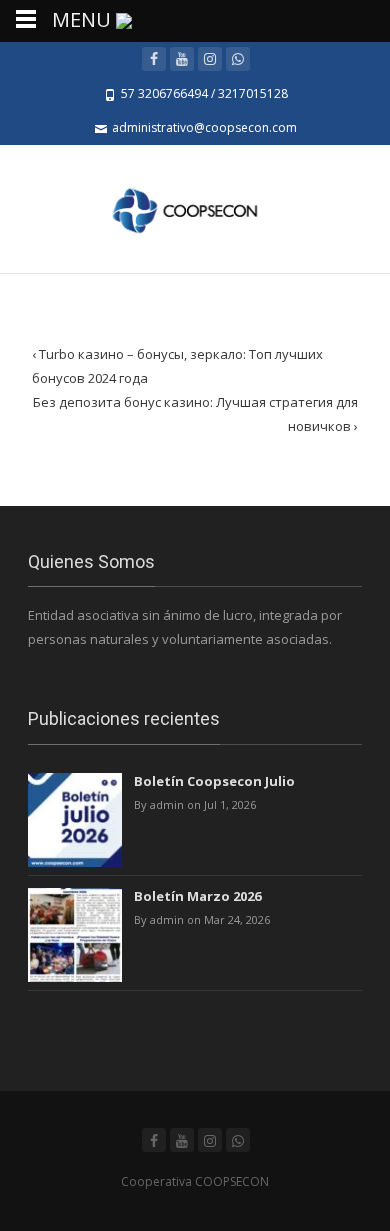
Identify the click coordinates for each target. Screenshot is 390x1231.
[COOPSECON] (195, 209)
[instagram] (210, 59)
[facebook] (154, 59)
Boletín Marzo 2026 (197, 896)
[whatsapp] (238, 59)
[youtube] (182, 59)
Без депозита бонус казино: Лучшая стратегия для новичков (195, 414)
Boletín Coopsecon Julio (214, 781)
